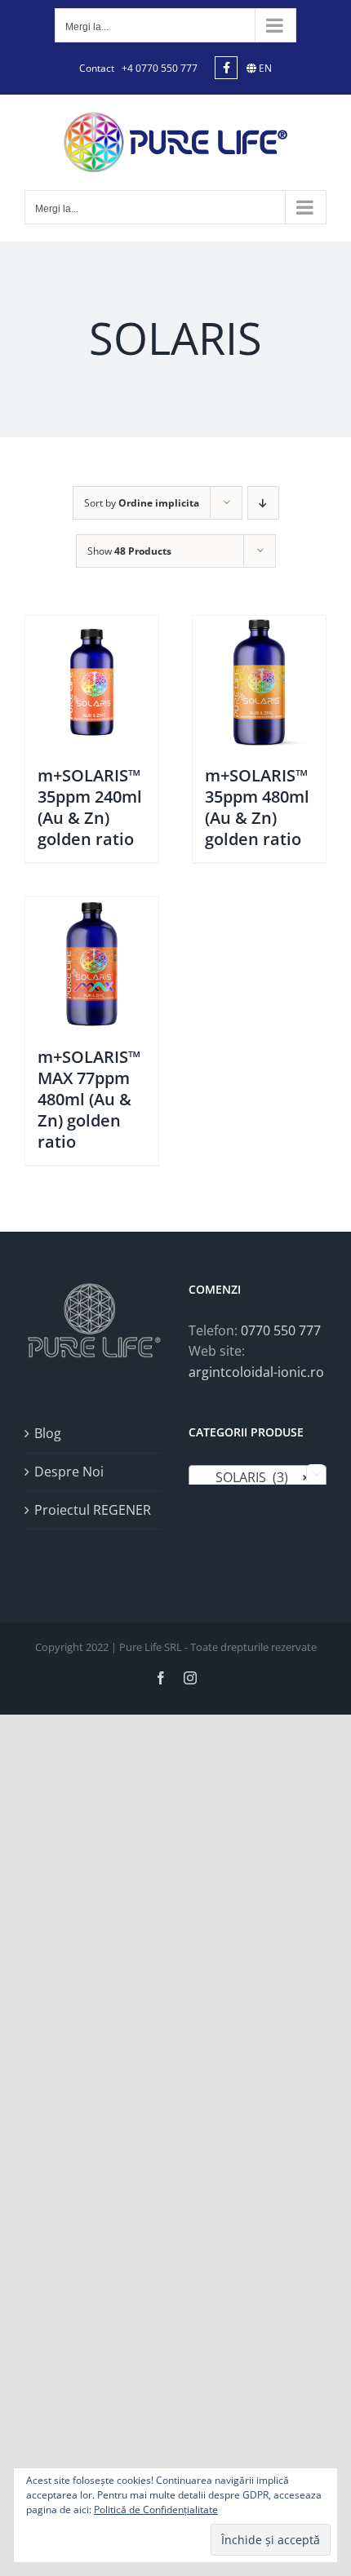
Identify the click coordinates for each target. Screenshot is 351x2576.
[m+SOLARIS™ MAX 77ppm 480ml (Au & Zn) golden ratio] (92, 964)
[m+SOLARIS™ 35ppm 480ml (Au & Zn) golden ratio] (259, 682)
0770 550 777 (281, 1330)
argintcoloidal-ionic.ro (256, 1372)
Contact (97, 68)
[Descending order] (263, 503)
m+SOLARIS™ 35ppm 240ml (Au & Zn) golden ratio (90, 807)
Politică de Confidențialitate (156, 2510)
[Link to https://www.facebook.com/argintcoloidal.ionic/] (226, 68)
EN (264, 68)
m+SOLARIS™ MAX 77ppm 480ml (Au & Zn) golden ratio (89, 1099)
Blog (48, 1433)
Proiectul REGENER (93, 1510)
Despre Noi (69, 1472)
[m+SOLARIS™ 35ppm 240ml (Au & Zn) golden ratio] (92, 682)
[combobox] (258, 1476)
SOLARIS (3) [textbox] (253, 1477)
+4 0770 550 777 (160, 68)
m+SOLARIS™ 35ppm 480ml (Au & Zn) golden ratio (257, 807)
